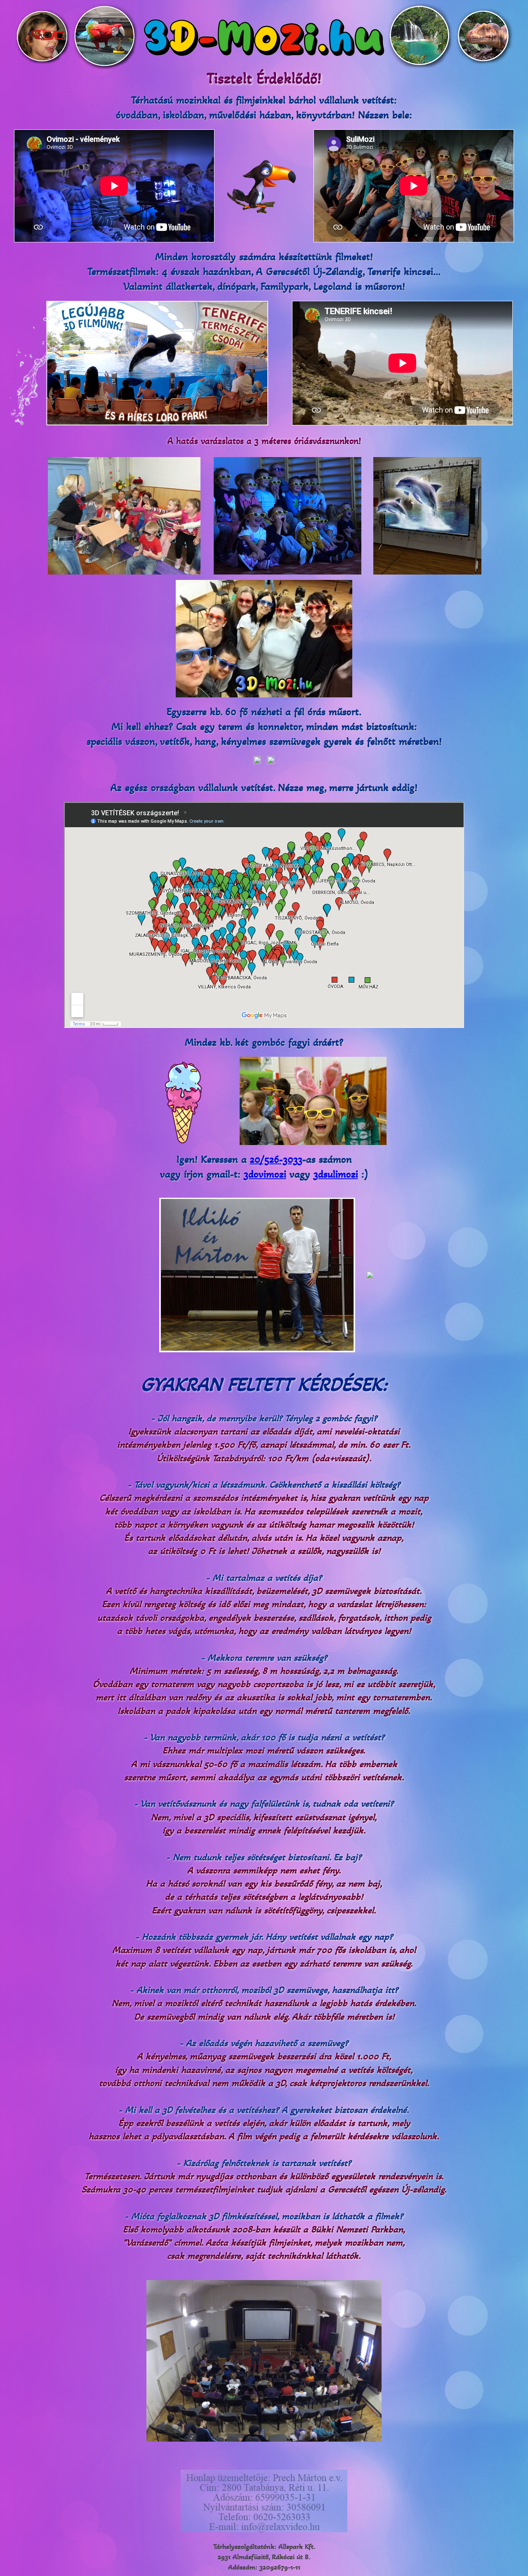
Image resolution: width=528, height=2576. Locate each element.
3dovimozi (265, 1174)
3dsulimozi (336, 1174)
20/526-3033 (276, 1159)
